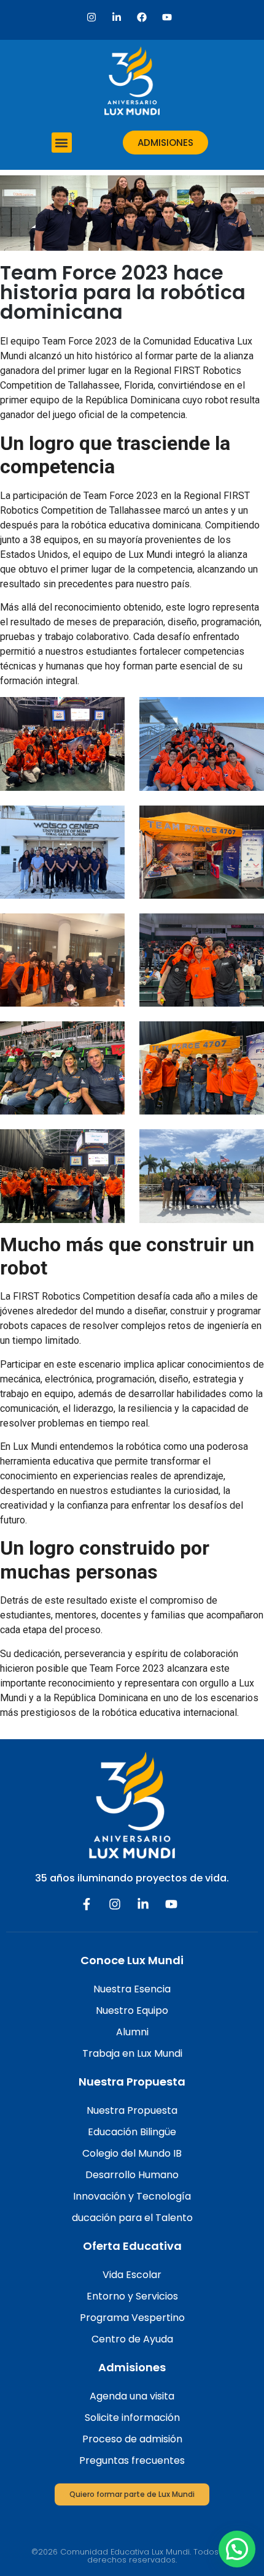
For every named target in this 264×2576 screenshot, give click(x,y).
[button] (62, 143)
